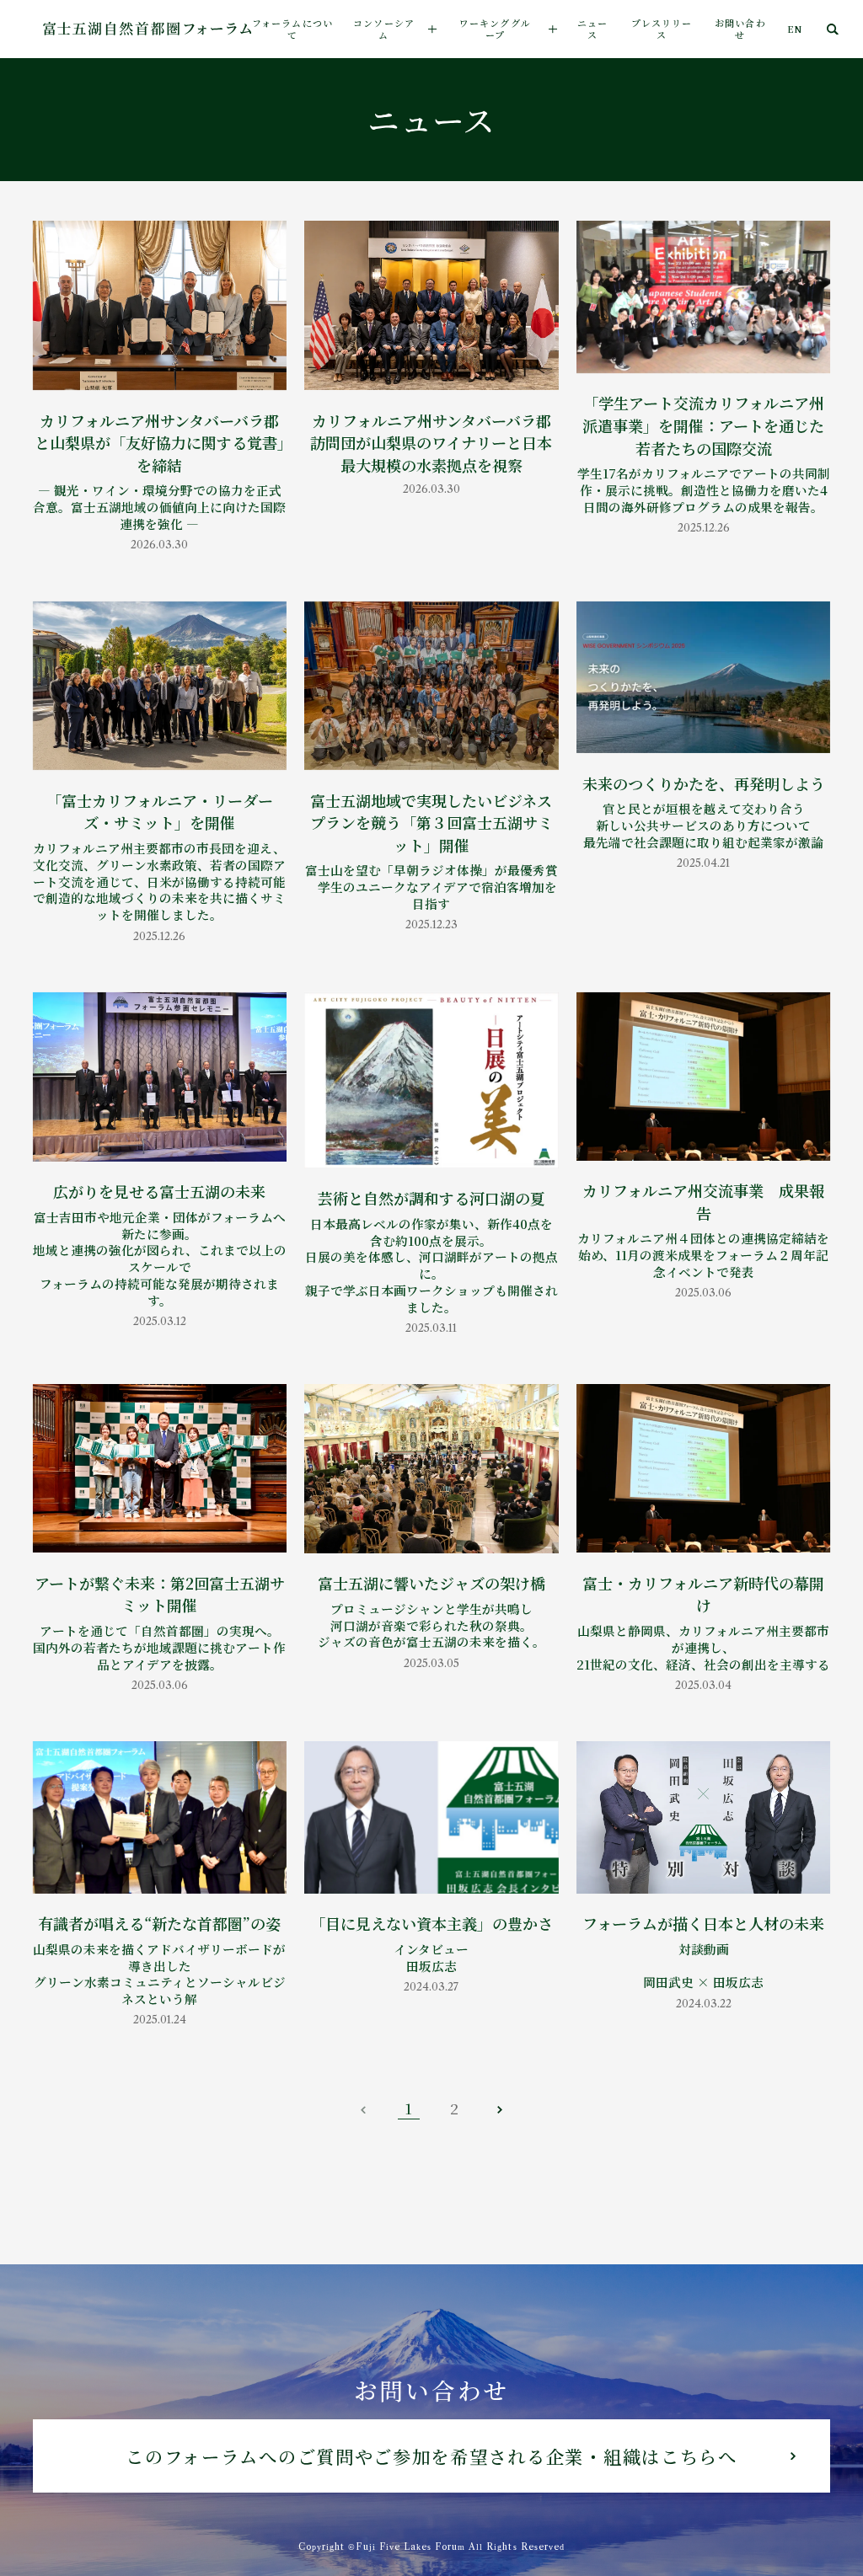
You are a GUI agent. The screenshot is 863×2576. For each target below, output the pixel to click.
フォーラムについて (292, 29)
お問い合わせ (740, 29)
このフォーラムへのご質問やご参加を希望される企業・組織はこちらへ (431, 2456)
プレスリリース (662, 29)
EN (795, 29)
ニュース (592, 29)
